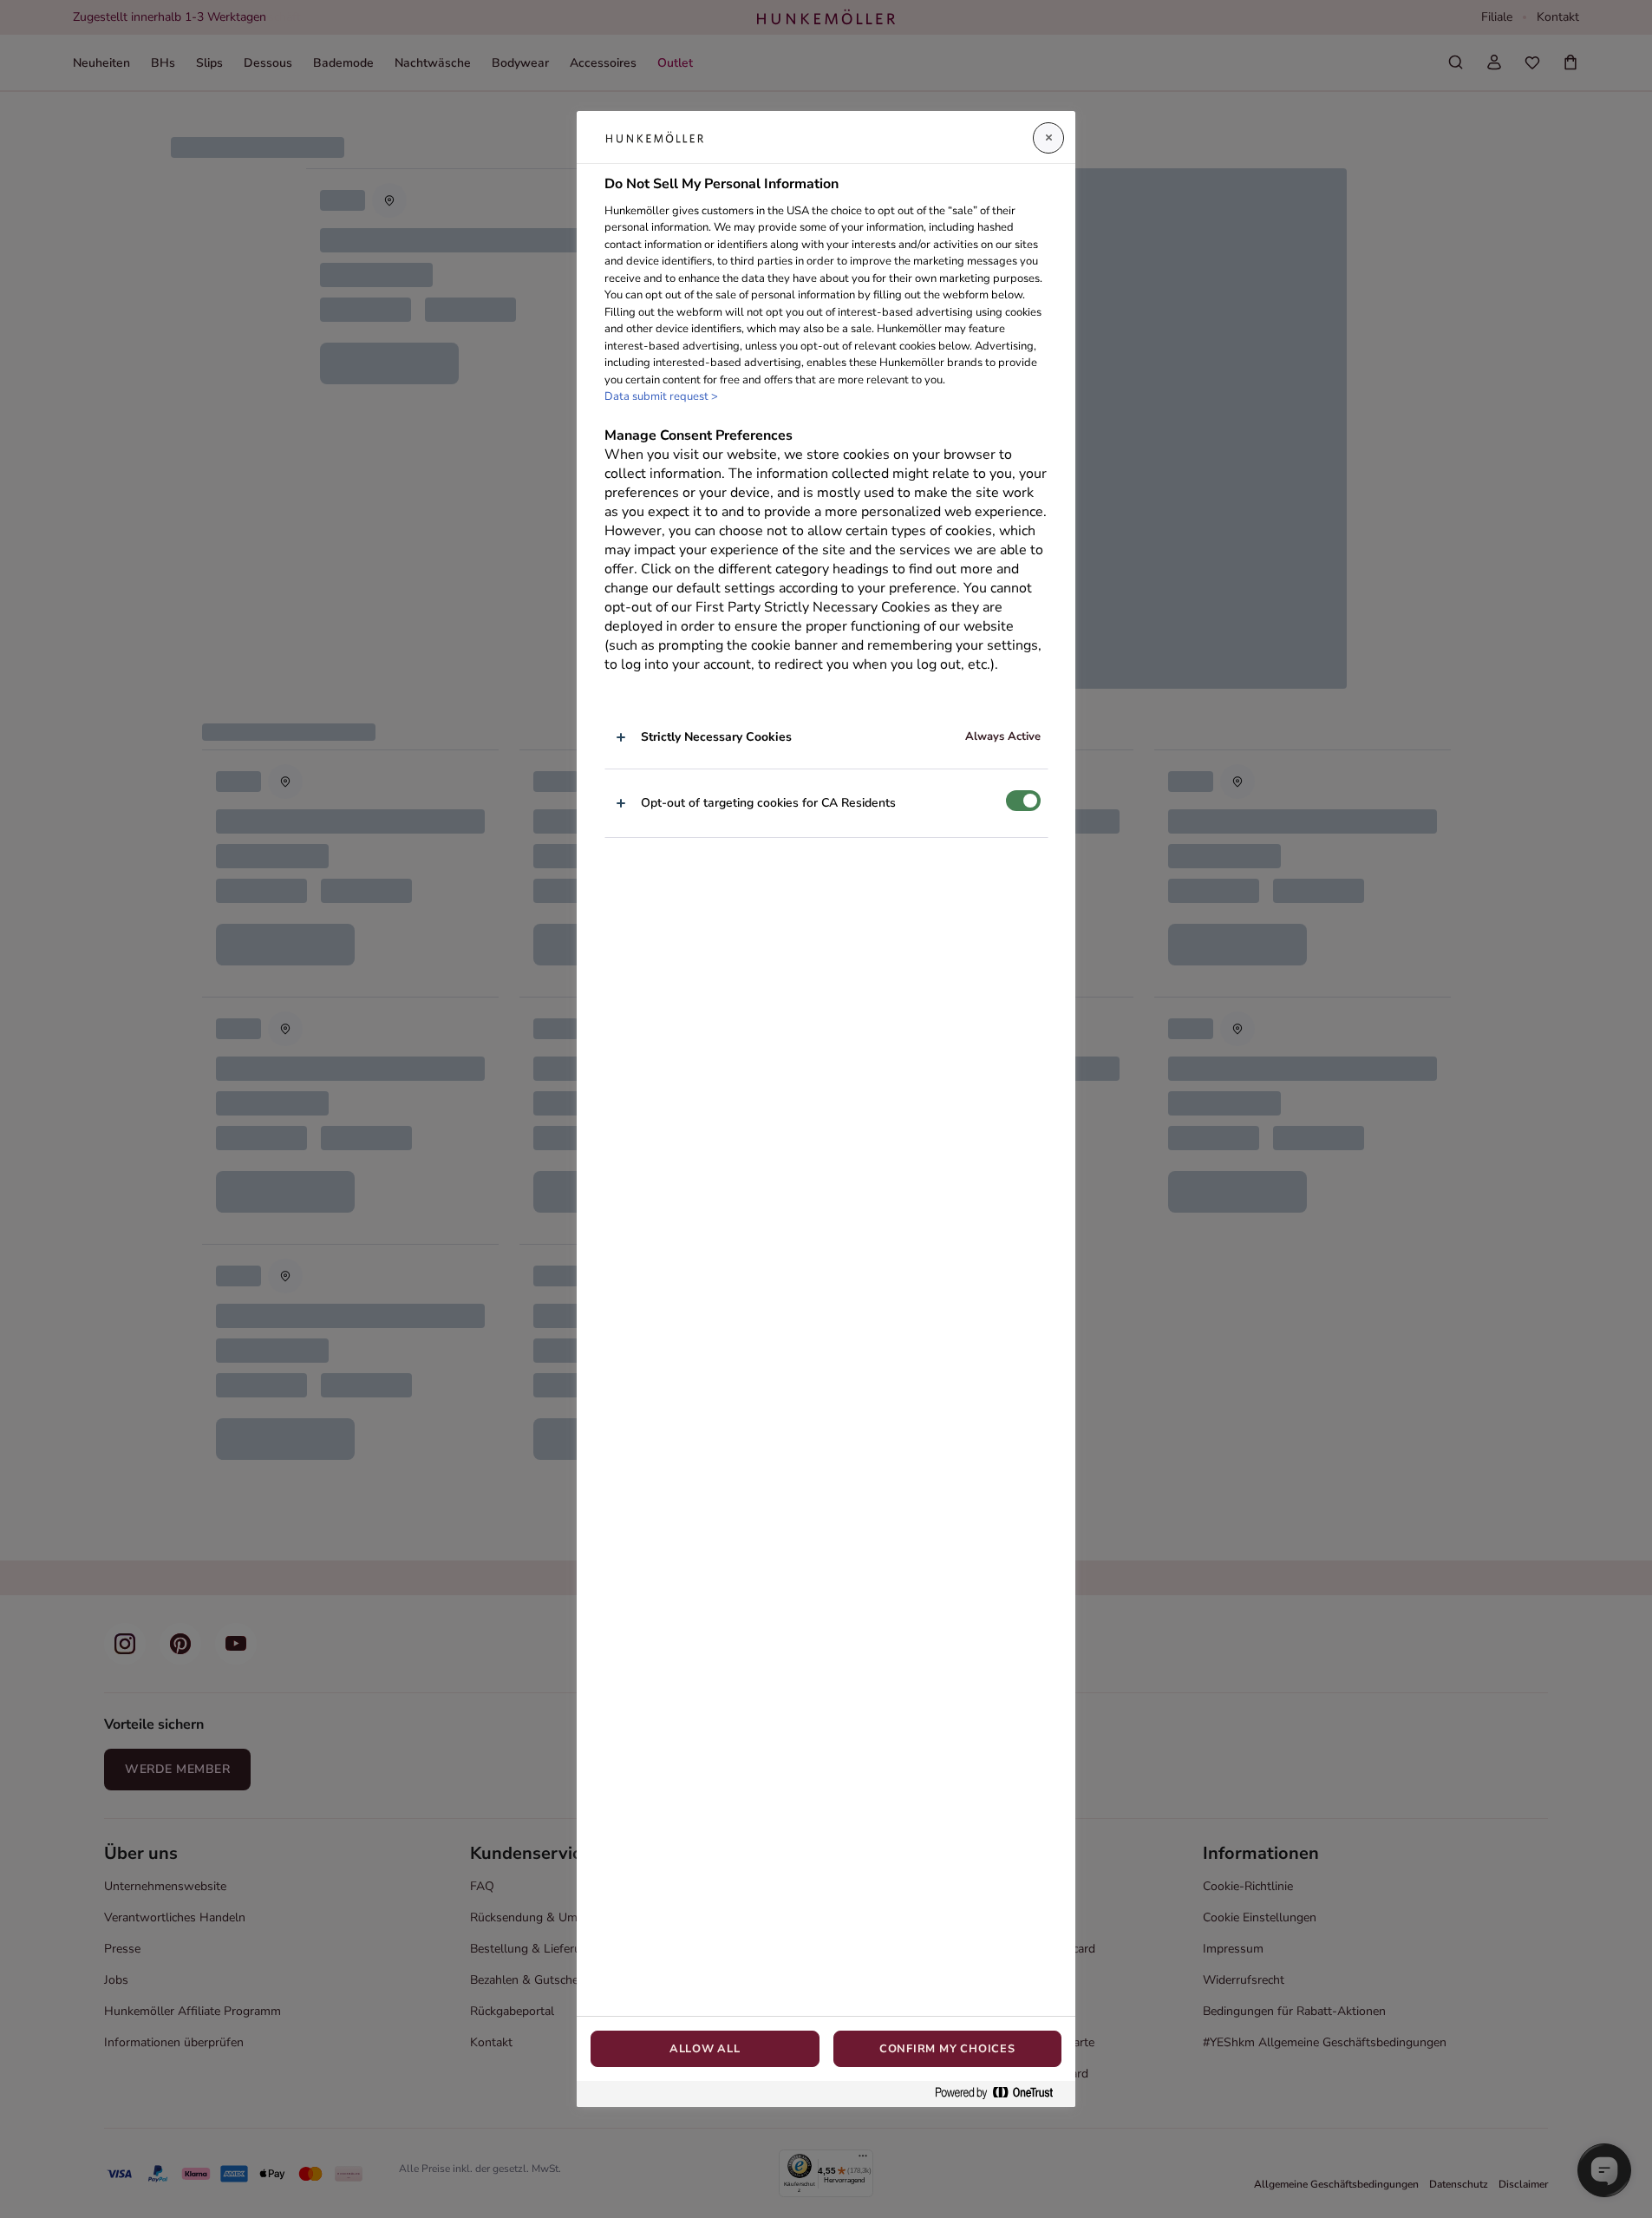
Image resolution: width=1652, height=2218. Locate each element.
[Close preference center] (1048, 138)
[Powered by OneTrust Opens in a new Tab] (1001, 2094)
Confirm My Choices (947, 2049)
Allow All (705, 2049)
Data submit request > (661, 396)
